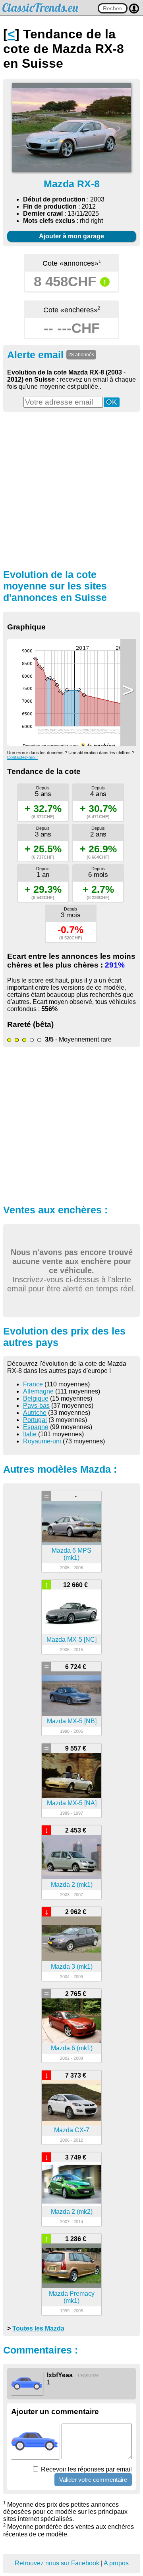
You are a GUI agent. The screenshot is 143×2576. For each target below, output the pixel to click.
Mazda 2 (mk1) (72, 1885)
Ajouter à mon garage (71, 236)
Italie (30, 1434)
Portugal (35, 1420)
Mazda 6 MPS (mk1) (71, 1554)
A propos (116, 2563)
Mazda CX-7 (72, 2130)
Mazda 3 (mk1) (72, 1967)
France (33, 1384)
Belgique (36, 1398)
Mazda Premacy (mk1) (72, 2297)
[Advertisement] (71, 489)
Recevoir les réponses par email (86, 2469)
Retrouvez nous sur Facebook (57, 2563)
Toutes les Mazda (38, 2328)
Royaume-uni (42, 1441)
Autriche (35, 1413)
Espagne (36, 1427)
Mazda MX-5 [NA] (72, 1803)
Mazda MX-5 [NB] (72, 1721)
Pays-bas (36, 1406)
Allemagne (38, 1391)
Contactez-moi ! (22, 757)
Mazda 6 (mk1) (72, 2048)
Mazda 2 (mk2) (72, 2212)
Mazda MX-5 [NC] (71, 1640)
